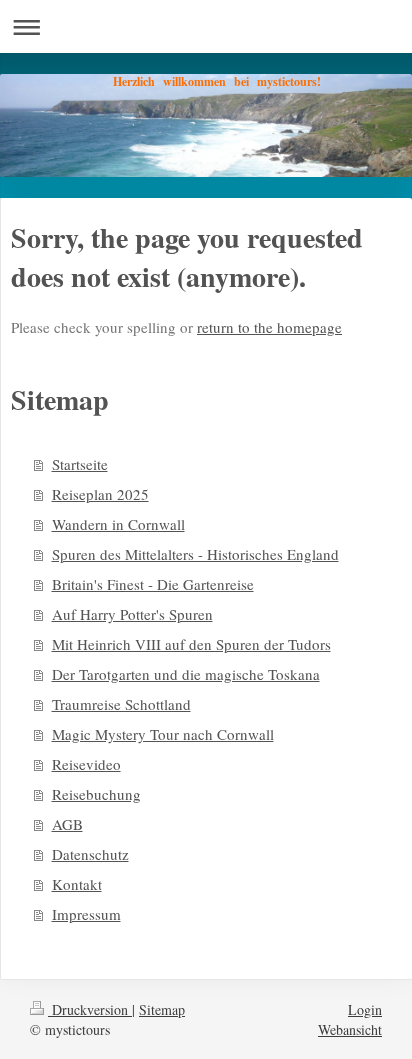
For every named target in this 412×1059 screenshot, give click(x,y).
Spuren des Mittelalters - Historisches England (195, 554)
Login (365, 1009)
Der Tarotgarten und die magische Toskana (186, 674)
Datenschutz (90, 854)
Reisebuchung (96, 794)
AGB (67, 824)
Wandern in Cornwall (118, 524)
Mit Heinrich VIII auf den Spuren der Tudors (191, 644)
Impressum (86, 914)
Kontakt (77, 884)
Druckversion (90, 1009)
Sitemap (162, 1009)
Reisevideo (86, 764)
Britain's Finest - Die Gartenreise (153, 584)
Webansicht (350, 1029)
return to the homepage (269, 327)
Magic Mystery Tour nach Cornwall (163, 734)
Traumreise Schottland (121, 704)
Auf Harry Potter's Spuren (132, 614)
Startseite (80, 464)
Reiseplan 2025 (100, 494)
